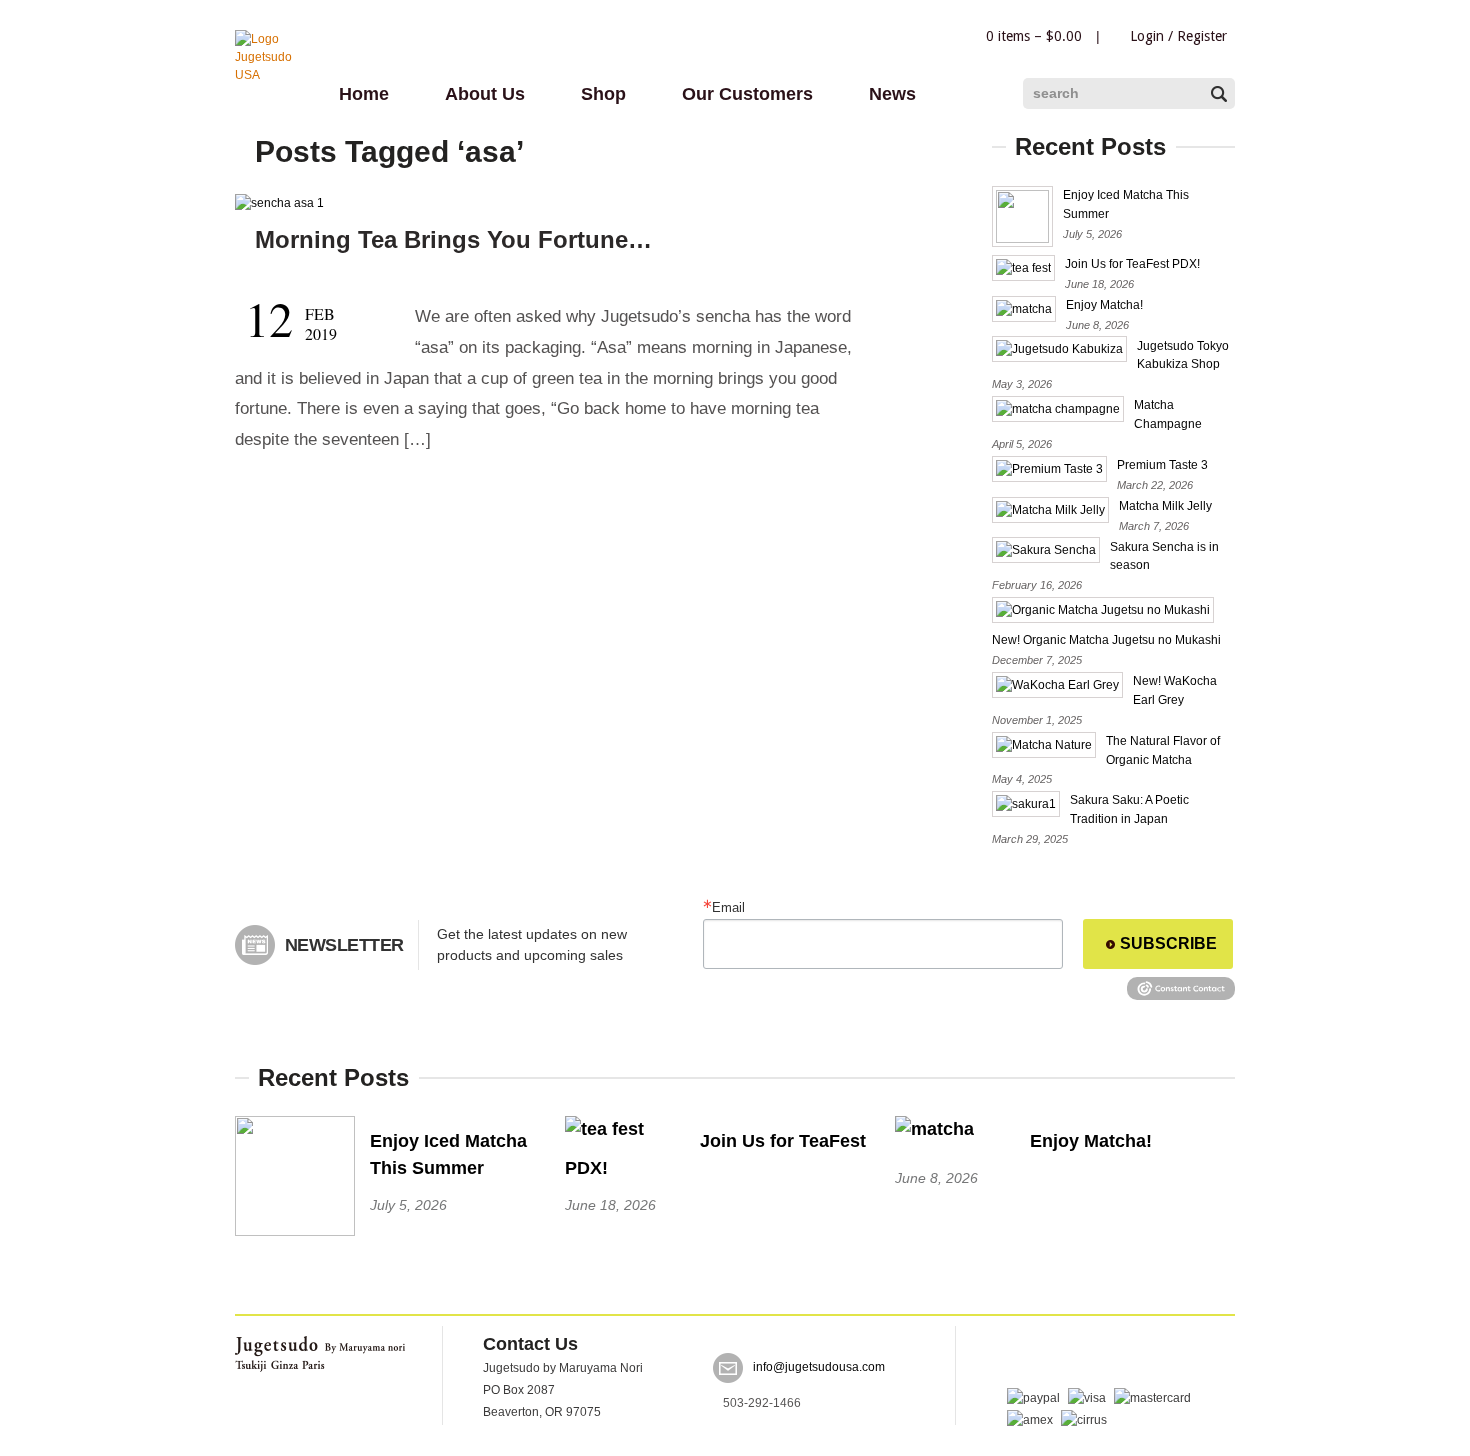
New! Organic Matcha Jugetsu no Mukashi (1106, 640)
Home (364, 94)
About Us (485, 94)
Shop (603, 94)
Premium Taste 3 (1162, 465)
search (1056, 93)
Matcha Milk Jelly (1165, 506)
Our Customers (747, 94)
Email (728, 907)
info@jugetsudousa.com (819, 1368)
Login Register (1178, 36)
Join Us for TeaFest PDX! (1132, 264)
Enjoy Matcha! (1104, 305)
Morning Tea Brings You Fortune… (453, 239)
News (892, 94)
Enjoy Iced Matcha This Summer (448, 1154)
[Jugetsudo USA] (275, 75)
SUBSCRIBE (1168, 943)
